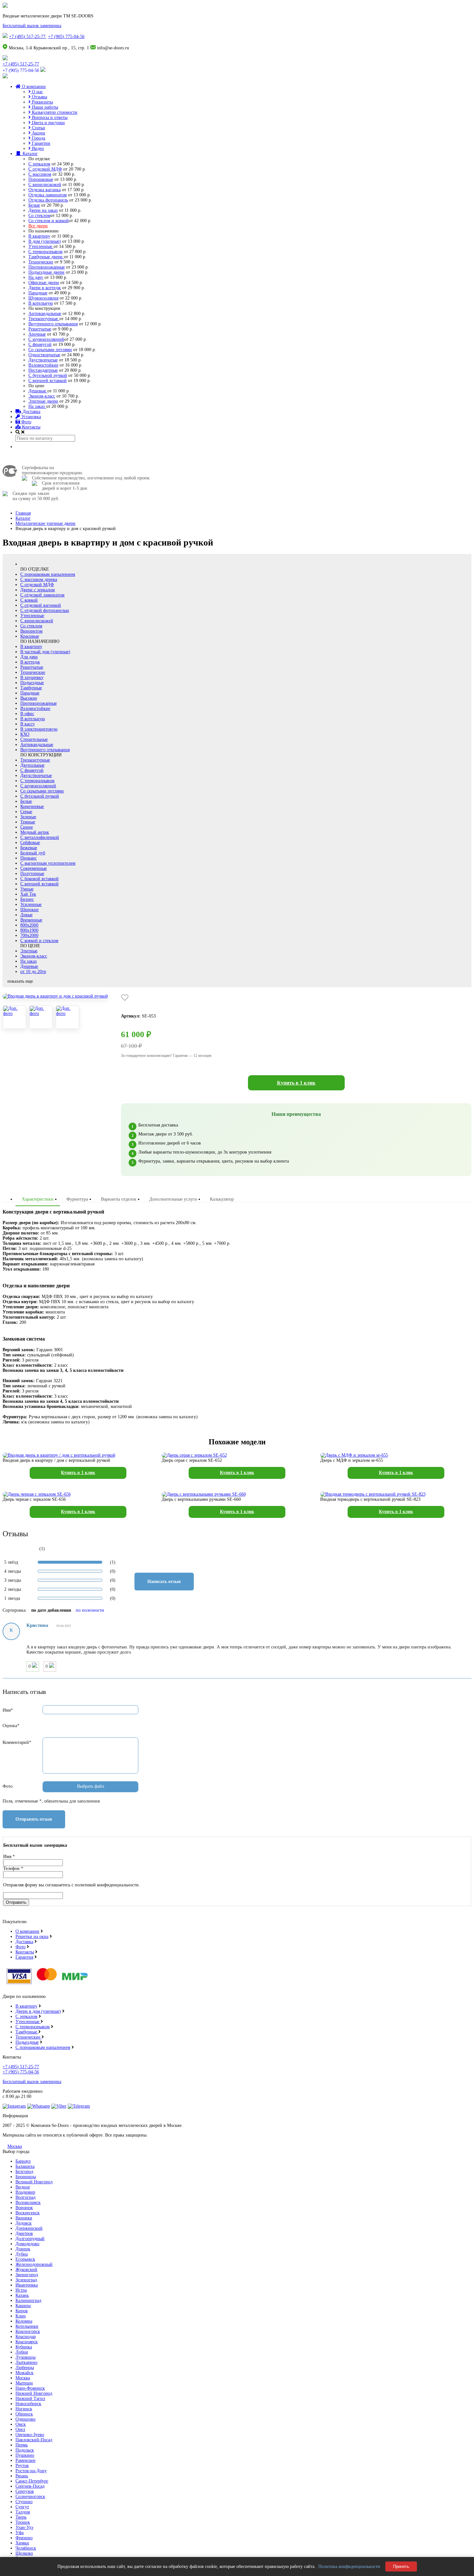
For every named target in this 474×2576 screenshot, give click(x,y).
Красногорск (28, 2331)
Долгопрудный (30, 2239)
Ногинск (24, 2409)
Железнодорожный (34, 2264)
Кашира (23, 2306)
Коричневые (32, 806)
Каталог (30, 154)
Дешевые (38, 391)
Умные (27, 889)
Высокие (29, 698)
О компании (33, 87)
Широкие (30, 910)
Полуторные (32, 874)
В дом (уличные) (45, 241)
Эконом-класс (42, 396)
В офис (27, 714)
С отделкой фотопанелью (45, 610)
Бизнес (27, 899)
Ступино (24, 2502)
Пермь (22, 2445)
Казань (22, 2295)
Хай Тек (28, 894)
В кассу (28, 724)
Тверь (21, 2517)
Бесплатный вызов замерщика (32, 26)
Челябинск (26, 2548)
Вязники (24, 2218)
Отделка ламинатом (48, 195)
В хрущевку (32, 678)
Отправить (16, 1902)
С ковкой (29, 600)
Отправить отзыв (34, 1819)
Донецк (23, 2249)
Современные (34, 868)
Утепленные (41, 246)
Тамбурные (31, 688)
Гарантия (24, 1957)
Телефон (13, 1868)
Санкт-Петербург (32, 2481)
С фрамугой (40, 344)
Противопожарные (47, 267)
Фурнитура (77, 1199)
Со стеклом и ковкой (49, 221)
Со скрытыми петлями (50, 350)
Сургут (22, 2507)
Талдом (23, 2512)
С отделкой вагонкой (41, 605)
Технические (41, 262)
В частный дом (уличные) (45, 652)
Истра (21, 2290)
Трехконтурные (44, 319)
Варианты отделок (119, 1199)
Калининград (28, 2301)
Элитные (29, 951)
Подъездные (32, 683)
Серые (26, 812)
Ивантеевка (27, 2285)
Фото (26, 422)
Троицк (23, 2522)
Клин (21, 2316)
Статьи (38, 128)
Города (38, 138)
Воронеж (24, 2208)
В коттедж (30, 662)
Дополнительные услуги (173, 1199)
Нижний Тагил (30, 2399)
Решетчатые (40, 329)
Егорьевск (25, 2259)
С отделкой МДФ (45, 169)
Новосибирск (28, 2404)
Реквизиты (42, 102)
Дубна (22, 2254)
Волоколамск (28, 2202)
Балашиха (25, 2166)
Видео (37, 148)
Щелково (24, 2553)
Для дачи (29, 657)
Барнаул (23, 2161)
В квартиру (39, 236)
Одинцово (25, 2419)
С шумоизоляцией (46, 339)
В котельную (41, 303)
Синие (27, 827)
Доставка (31, 412)
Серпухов (25, 2491)
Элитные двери (43, 401)
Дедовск (24, 2223)
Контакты (30, 427)
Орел (20, 2429)
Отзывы (39, 97)
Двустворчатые (43, 360)
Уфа (20, 2533)
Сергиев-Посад (30, 2486)
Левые (26, 915)
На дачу (36, 277)
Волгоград (25, 2197)
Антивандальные (45, 314)
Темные (28, 822)
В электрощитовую (39, 729)
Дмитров (24, 2233)
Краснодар (26, 2337)
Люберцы (25, 2368)
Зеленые (28, 817)
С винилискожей (45, 185)
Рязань (22, 2476)
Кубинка (24, 2347)
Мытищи (24, 2383)
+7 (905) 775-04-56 (66, 37)
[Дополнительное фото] (15, 1017)
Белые (34, 205)
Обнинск (24, 2414)
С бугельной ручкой (48, 375)
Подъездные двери (46, 272)
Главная (23, 513)
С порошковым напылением (48, 574)
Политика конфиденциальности (349, 2566)
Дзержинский (29, 2228)
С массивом (40, 174)
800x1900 (29, 930)
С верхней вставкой (48, 381)
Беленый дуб (33, 853)
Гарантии (40, 143)
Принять (401, 2566)
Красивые (30, 636)
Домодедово (27, 2244)
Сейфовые (30, 843)
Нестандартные (43, 370)
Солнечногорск (30, 2497)
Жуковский (26, 2270)
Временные (31, 920)
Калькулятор (222, 1199)
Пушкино (25, 2455)
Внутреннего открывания (53, 324)
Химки (22, 2543)
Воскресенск (28, 2213)
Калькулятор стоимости (54, 112)
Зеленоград (26, 2280)
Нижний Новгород (34, 2393)
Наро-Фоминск (30, 2388)
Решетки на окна (32, 1937)
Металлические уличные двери (45, 523)
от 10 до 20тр (33, 972)
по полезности (90, 1610)
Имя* (8, 1710)
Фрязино (24, 2538)
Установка (30, 417)
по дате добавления (51, 1610)
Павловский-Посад (34, 2440)
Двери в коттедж (45, 288)
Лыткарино (26, 2362)
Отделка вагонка (44, 190)
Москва (15, 2146)
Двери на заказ (43, 210)
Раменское (25, 2460)
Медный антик (35, 832)
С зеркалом (39, 164)
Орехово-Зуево (30, 2435)
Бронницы (26, 2177)
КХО (25, 734)
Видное (23, 2187)
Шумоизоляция (43, 298)
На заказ (37, 406)
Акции (38, 133)
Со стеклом (39, 216)
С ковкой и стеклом (39, 941)
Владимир (25, 2192)
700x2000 (29, 935)
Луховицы (25, 2357)
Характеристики (38, 1199)
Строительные (34, 739)
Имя (9, 1857)
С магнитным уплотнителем (48, 863)
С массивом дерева (39, 580)
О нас (37, 92)
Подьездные (27, 2042)
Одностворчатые (44, 355)
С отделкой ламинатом (42, 595)
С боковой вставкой (39, 879)
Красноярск (27, 2342)
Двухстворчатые (36, 776)
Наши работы (44, 107)
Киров (22, 2311)
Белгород (24, 2172)
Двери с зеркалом (38, 590)
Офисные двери (44, 283)
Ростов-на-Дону (31, 2471)
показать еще (20, 981)
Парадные (38, 293)
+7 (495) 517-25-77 (27, 37)
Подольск (25, 2450)
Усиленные (31, 905)
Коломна (24, 2321)
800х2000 (29, 925)
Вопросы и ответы (49, 118)
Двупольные (32, 765)
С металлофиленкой (40, 837)
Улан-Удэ (24, 2527)
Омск (21, 2424)
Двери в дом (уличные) (38, 2011)
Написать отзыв (164, 1582)
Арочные (37, 334)
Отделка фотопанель (48, 200)
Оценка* (11, 1726)
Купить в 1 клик (296, 1083)
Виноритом (31, 631)
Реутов (22, 2466)
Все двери (38, 226)
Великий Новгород (34, 2182)
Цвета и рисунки (48, 123)
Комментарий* (17, 1742)
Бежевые (29, 848)
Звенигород (27, 2275)
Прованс (29, 858)
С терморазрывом (45, 252)
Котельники (27, 2326)
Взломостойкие (43, 365)
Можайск (25, 2373)
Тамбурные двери (46, 257)
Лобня (22, 2352)
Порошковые (41, 179)
